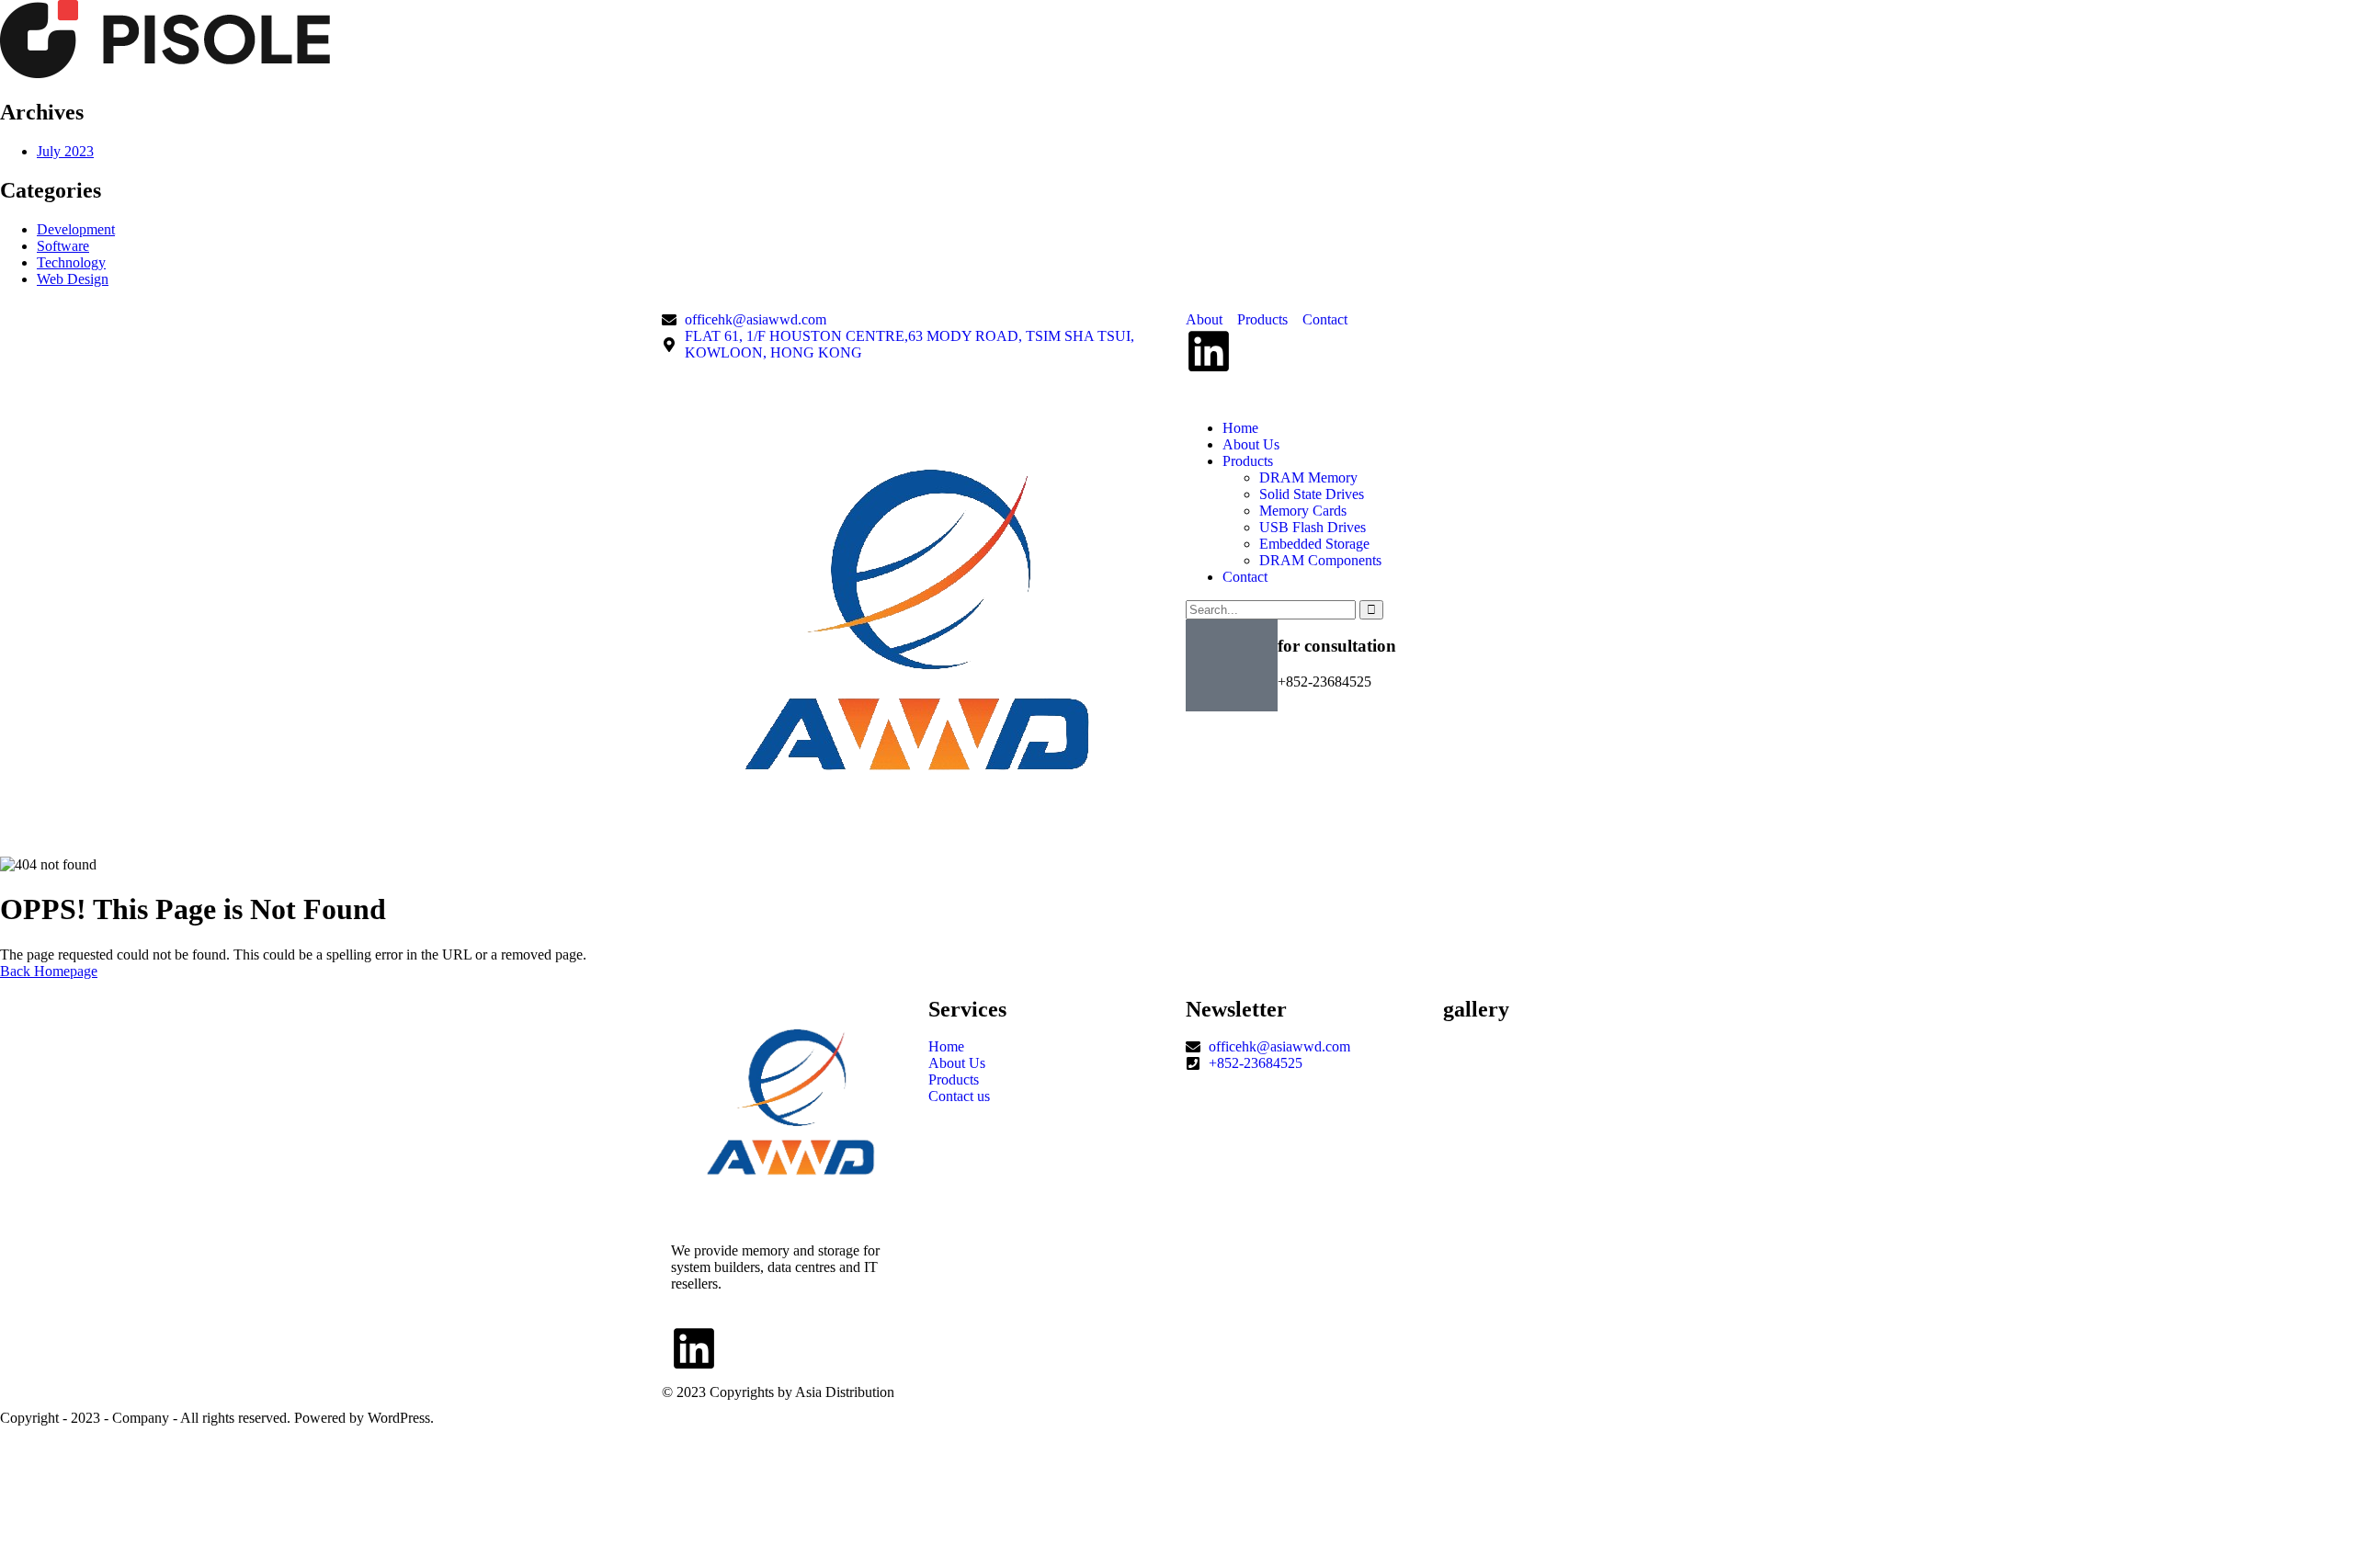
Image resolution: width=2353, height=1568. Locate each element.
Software (63, 246)
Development (76, 229)
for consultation (1337, 646)
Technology (71, 262)
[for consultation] (1232, 665)
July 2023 (65, 151)
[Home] (917, 829)
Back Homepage (49, 971)
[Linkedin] (1209, 351)
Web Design (73, 279)
